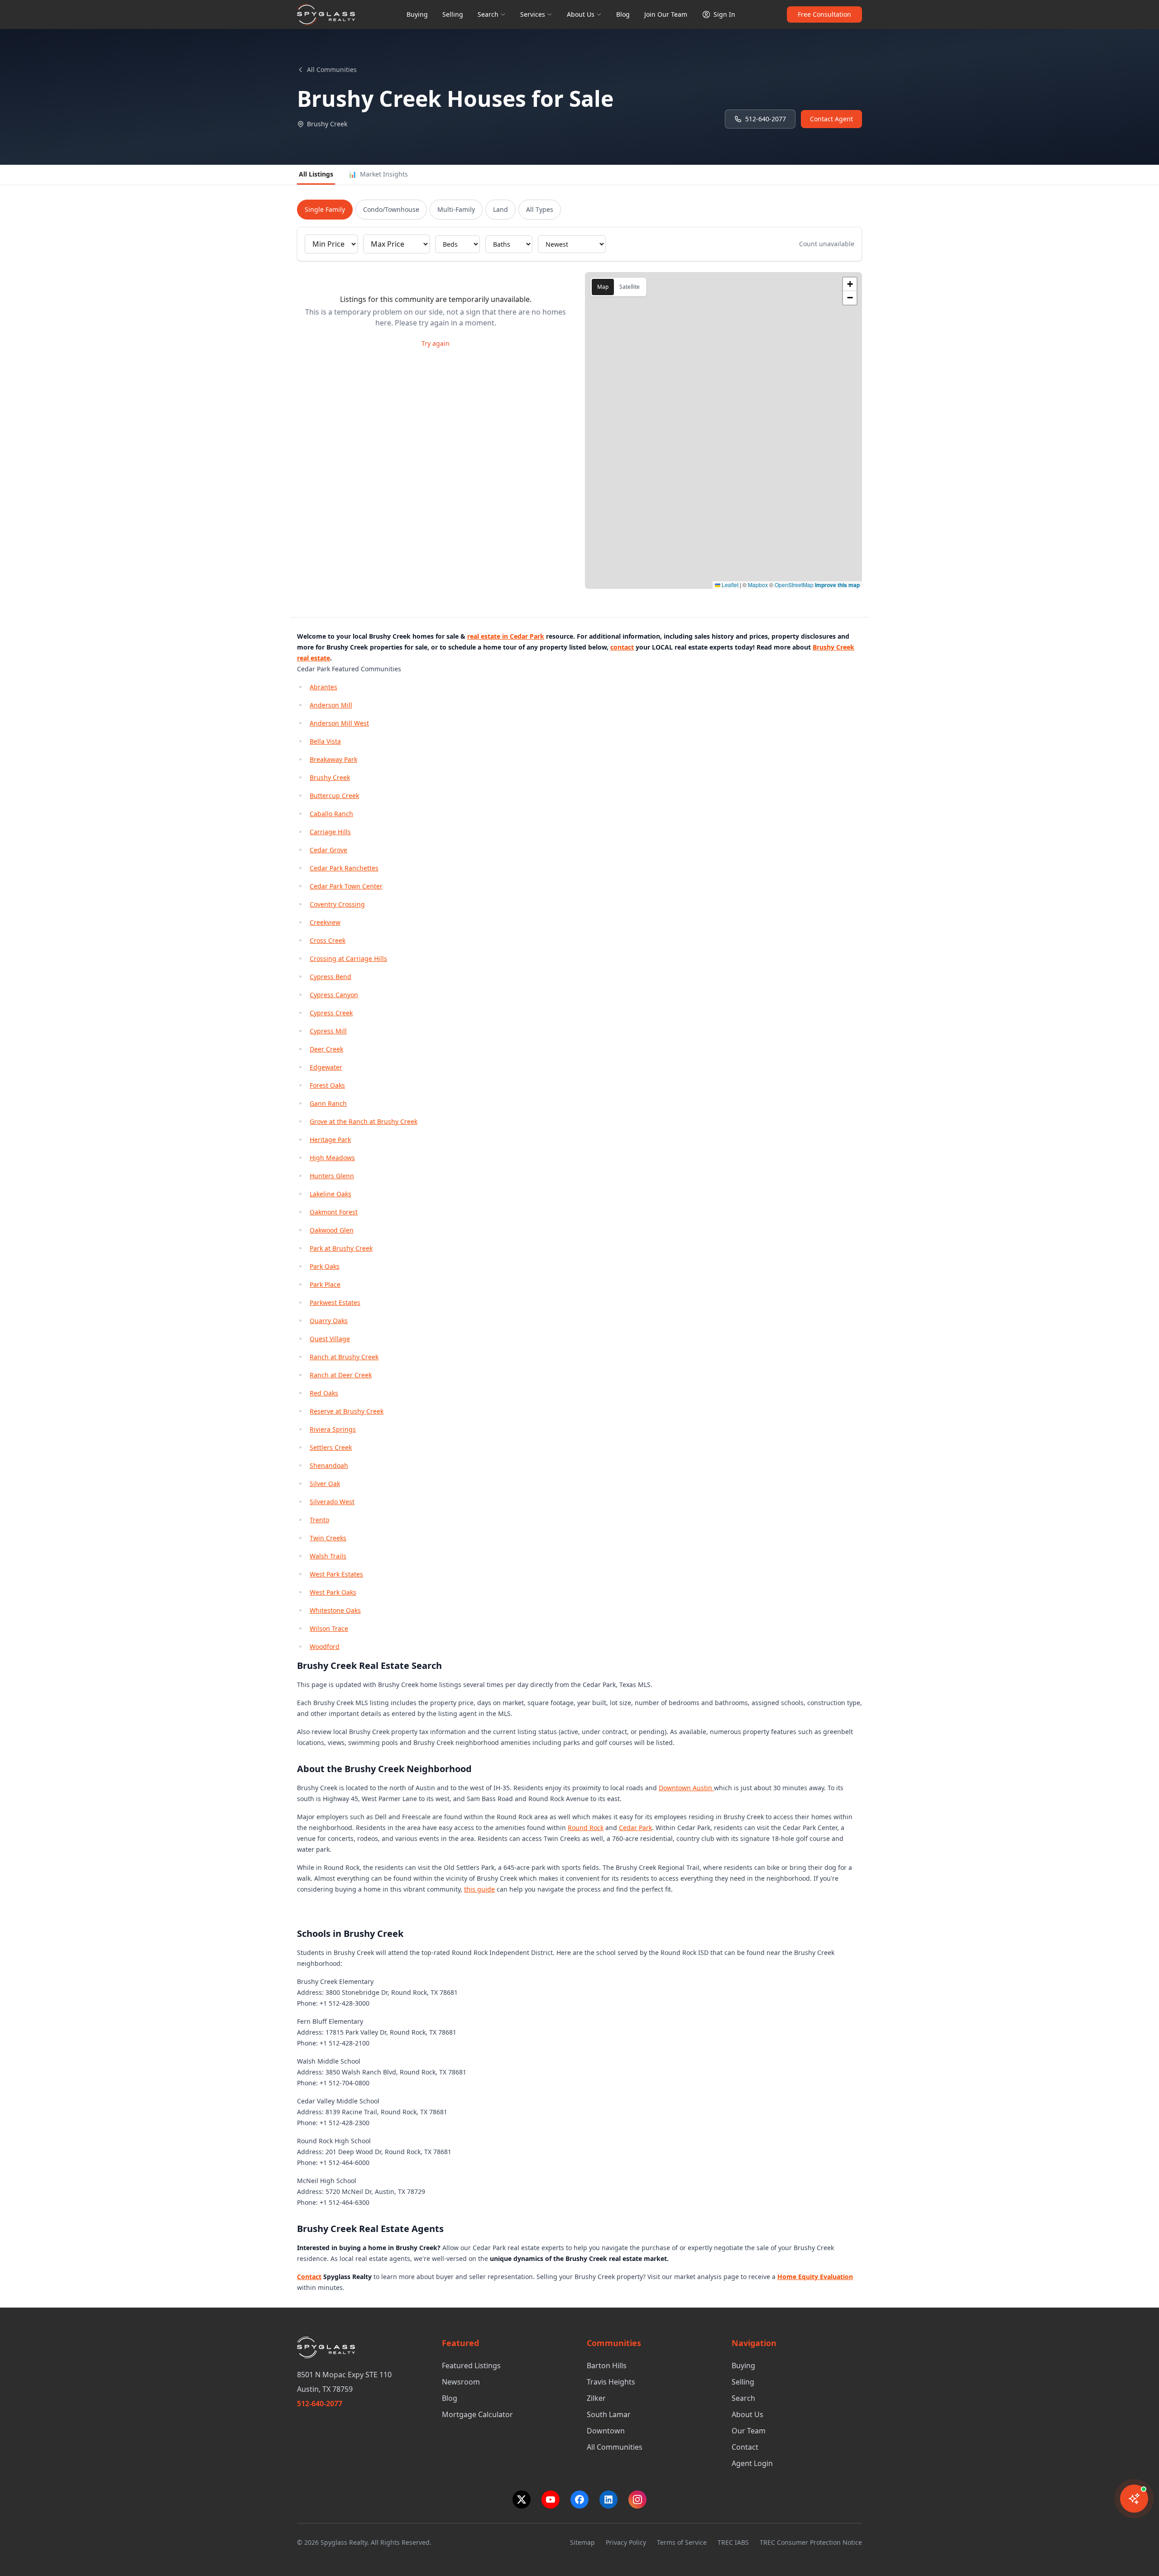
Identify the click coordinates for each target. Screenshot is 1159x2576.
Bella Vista (325, 741)
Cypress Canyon (334, 995)
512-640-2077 (766, 119)
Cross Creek (328, 940)
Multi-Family (456, 209)
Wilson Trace (329, 1628)
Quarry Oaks (329, 1321)
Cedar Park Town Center (346, 886)
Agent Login (752, 2463)
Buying (417, 14)
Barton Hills (607, 2366)
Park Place (325, 1284)
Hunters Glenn (332, 1176)
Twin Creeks (328, 1538)
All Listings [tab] (316, 174)
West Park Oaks (333, 1592)
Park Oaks (325, 1266)
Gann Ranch (328, 1103)
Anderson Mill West (339, 723)
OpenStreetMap (794, 585)
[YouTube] (551, 2500)
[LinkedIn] (608, 2500)
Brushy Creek (330, 777)
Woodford (325, 1646)
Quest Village (330, 1339)
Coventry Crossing (337, 904)
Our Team (749, 2431)
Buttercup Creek (334, 796)
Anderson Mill (331, 705)
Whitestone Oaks (335, 1610)
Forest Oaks (327, 1085)
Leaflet (729, 585)
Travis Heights (611, 2382)
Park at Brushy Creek (341, 1248)
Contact (745, 2447)
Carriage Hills (330, 832)
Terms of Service (682, 2542)
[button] (850, 284)
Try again (436, 343)
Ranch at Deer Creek (341, 1375)
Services (533, 14)
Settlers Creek (331, 1447)
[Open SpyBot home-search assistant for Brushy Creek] (1134, 2499)
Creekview (325, 922)
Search (488, 14)
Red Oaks (324, 1393)
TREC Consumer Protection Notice (811, 2542)
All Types (540, 209)
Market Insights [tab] (378, 174)
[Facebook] (579, 2500)
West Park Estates (336, 1574)
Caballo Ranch (331, 814)
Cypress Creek (331, 1013)
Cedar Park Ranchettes (344, 868)
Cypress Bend (330, 977)
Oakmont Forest (334, 1212)
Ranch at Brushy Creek (344, 1357)
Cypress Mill (328, 1031)
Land (500, 209)
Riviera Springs (333, 1429)
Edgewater (326, 1067)
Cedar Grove (328, 850)
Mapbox (758, 585)
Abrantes (323, 687)
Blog (623, 14)
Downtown (606, 2431)
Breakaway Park (333, 759)
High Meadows (332, 1158)
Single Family (325, 209)
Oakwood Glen (332, 1230)
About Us (581, 14)
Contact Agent (831, 119)
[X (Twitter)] (522, 2500)
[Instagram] (637, 2500)
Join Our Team (666, 14)
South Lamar (609, 2414)
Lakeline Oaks (330, 1194)
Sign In (724, 14)
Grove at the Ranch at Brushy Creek (364, 1121)
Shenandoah (329, 1465)
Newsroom (461, 2382)
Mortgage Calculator (477, 2414)
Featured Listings (471, 2366)
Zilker (596, 2398)
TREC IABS (733, 2542)
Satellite (630, 287)
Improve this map (837, 585)
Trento (319, 1520)
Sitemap (582, 2542)
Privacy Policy (626, 2542)
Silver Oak (325, 1484)
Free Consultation (824, 14)
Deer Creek (326, 1049)
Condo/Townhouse (391, 209)
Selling (453, 14)
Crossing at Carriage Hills (348, 958)
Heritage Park (330, 1140)
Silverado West (332, 1502)
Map (603, 287)
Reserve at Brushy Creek (347, 1411)
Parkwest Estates (335, 1302)
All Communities (332, 69)
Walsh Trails (328, 1556)
